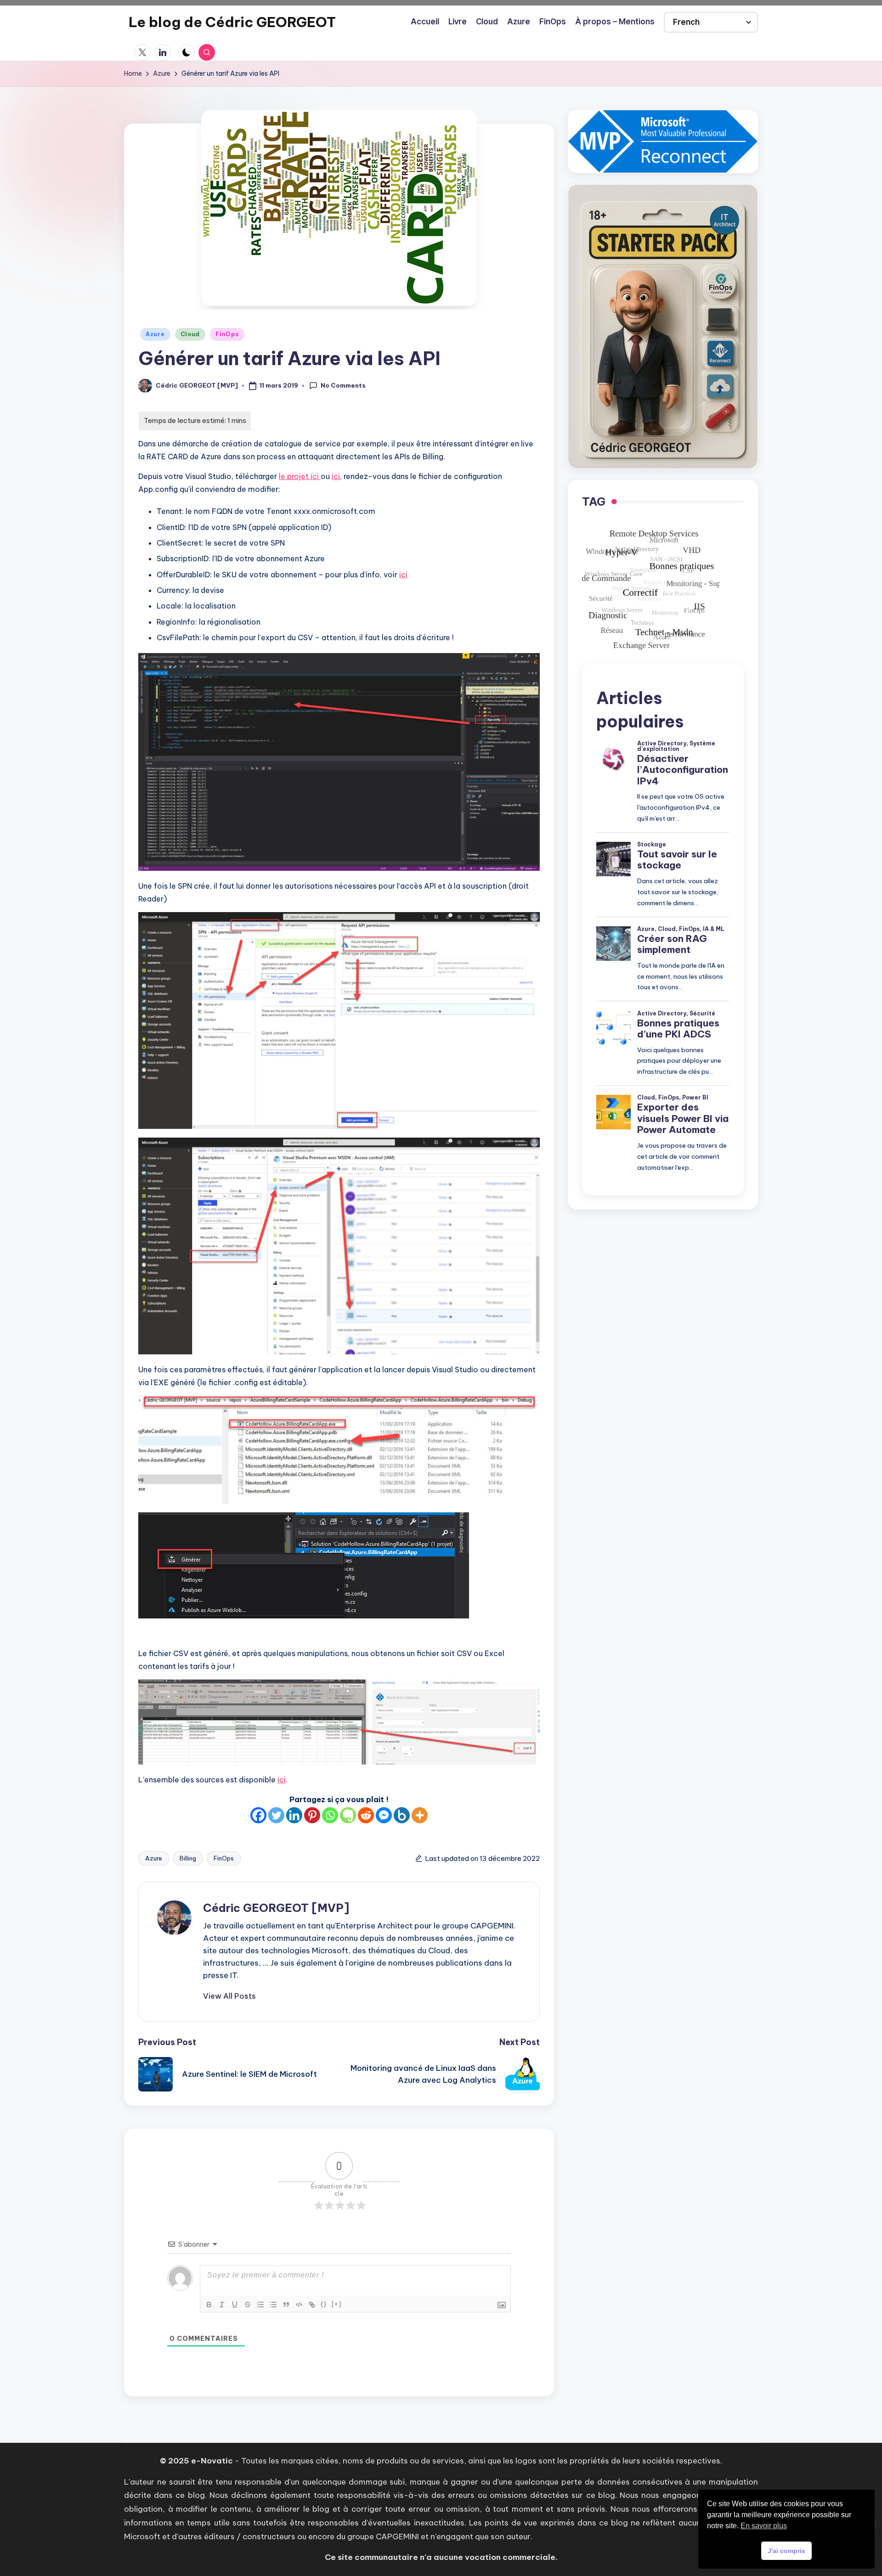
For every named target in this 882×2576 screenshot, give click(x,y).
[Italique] (222, 2305)
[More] (420, 1815)
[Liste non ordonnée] (273, 2305)
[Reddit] (366, 1815)
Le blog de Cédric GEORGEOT (232, 22)
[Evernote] (348, 1815)
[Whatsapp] (330, 1815)
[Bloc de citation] (286, 2305)
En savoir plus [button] (764, 2526)
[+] (337, 2304)
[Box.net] (402, 1815)
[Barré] (248, 2305)
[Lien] (312, 2305)
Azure (155, 334)
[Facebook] (258, 1815)
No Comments (343, 385)
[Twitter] (276, 1815)
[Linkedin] (294, 1815)
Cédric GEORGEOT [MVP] (276, 1908)
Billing (188, 1858)
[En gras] (209, 2305)
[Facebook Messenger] (384, 1815)
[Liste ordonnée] (260, 2305)
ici (336, 476)
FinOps (227, 334)
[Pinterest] (312, 1815)
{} (324, 2304)
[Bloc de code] (299, 2305)
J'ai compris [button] (786, 2551)
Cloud (190, 334)
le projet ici (300, 476)
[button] (229, 1996)
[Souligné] (235, 2305)
